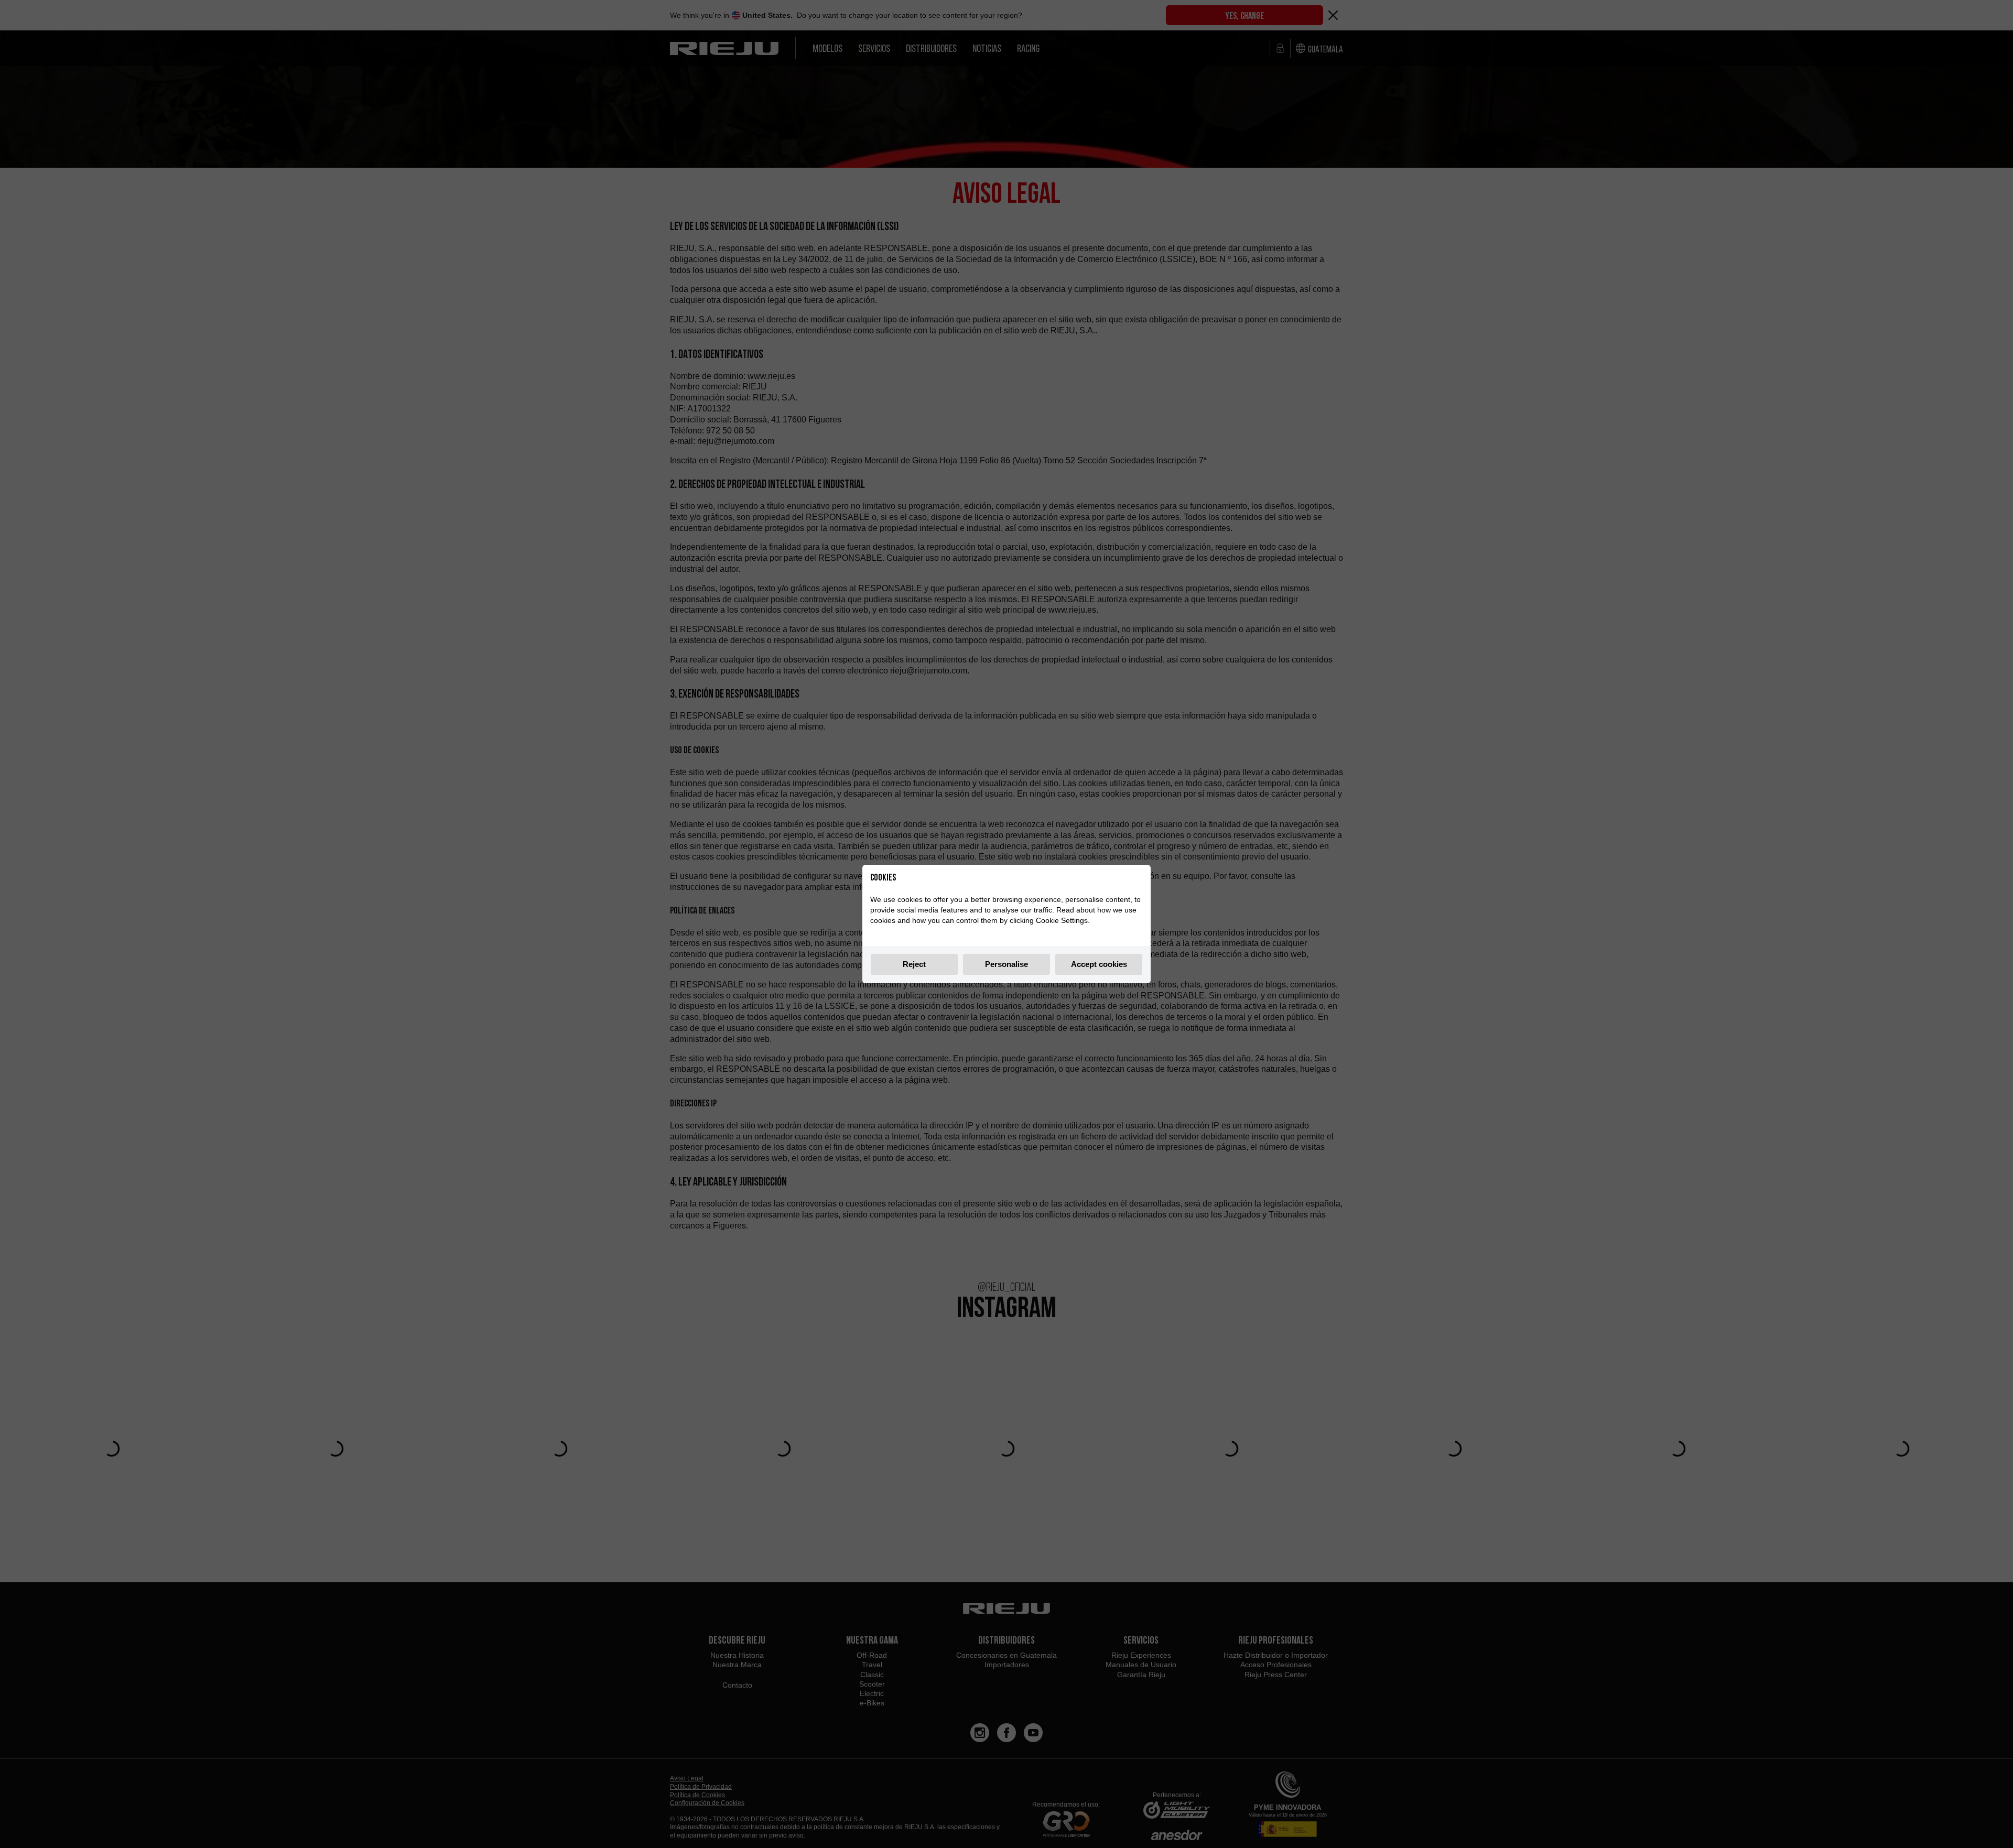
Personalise (1006, 964)
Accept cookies (1099, 964)
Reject (914, 964)
